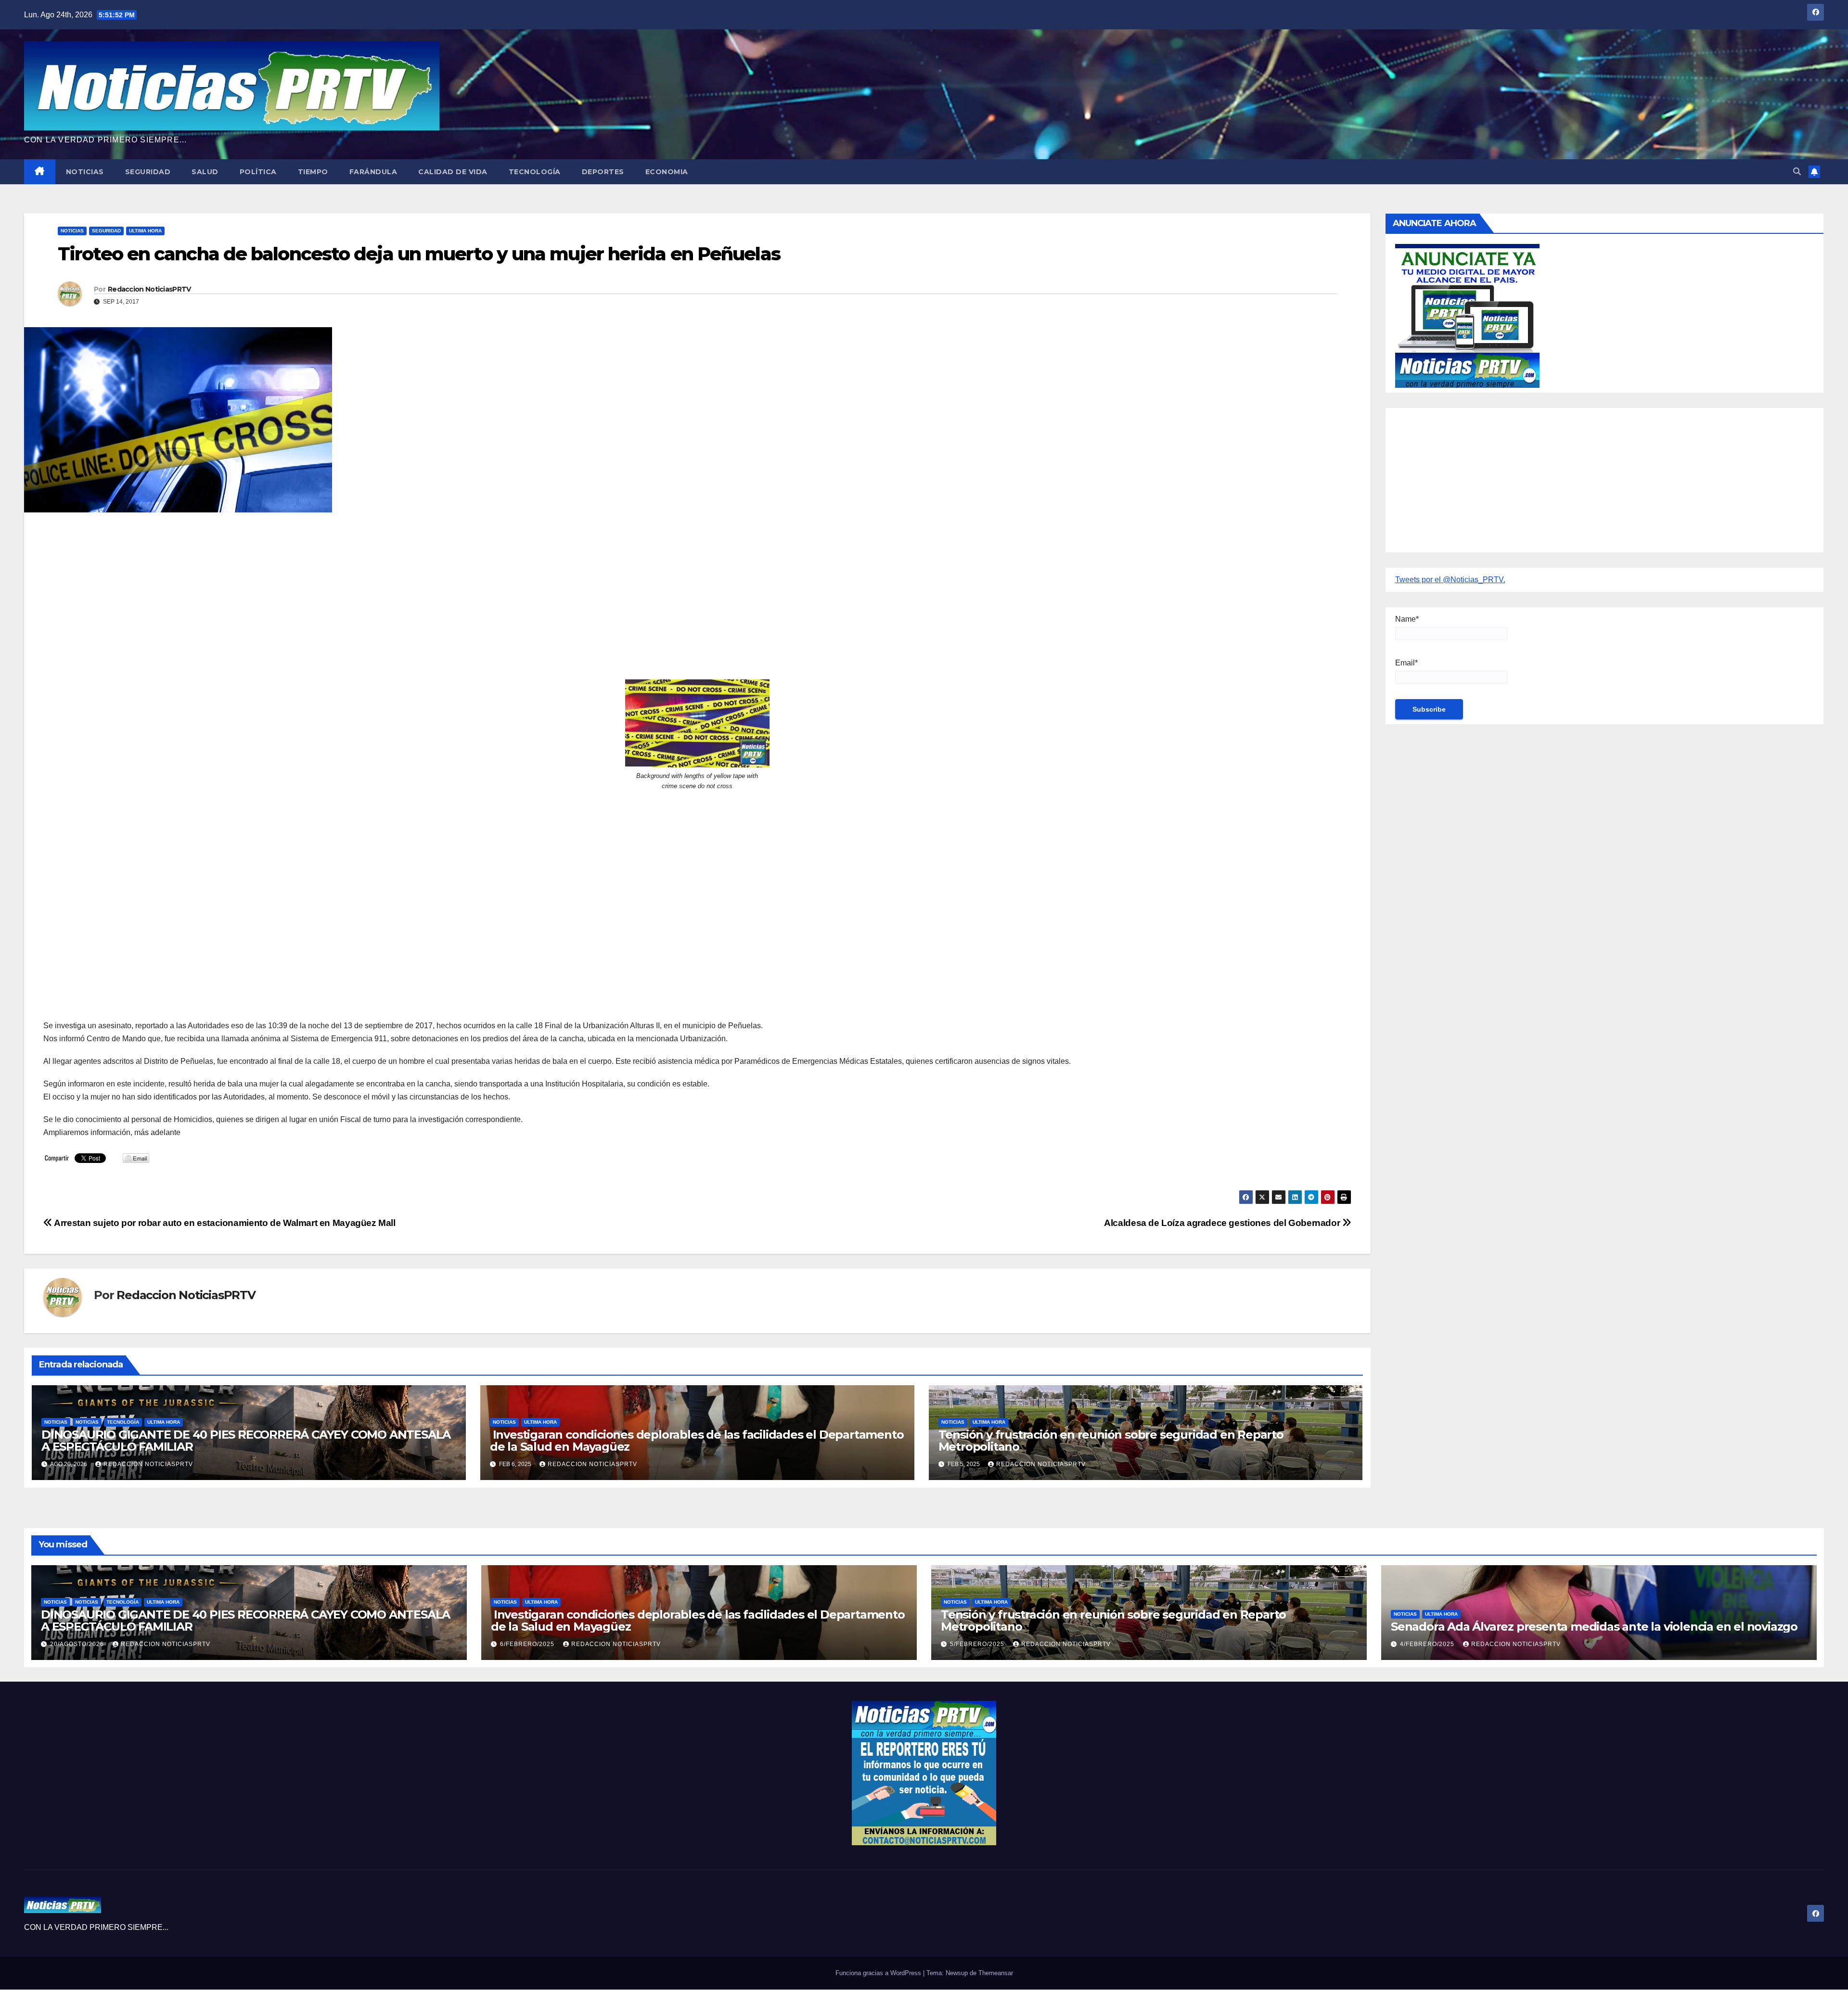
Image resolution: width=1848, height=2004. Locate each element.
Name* (1407, 619)
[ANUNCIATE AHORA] (1467, 315)
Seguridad (148, 172)
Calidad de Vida (453, 172)
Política (258, 172)
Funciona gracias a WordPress (879, 1973)
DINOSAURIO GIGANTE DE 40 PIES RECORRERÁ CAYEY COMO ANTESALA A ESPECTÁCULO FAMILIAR (246, 1441)
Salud (205, 172)
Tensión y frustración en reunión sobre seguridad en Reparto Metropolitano (1111, 1441)
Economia (667, 172)
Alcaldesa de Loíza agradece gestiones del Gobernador (1223, 1223)
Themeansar (996, 1973)
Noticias (85, 172)
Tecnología (535, 172)
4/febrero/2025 (1428, 1644)
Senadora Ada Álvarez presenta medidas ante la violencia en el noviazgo (1594, 1627)
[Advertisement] (332, 589)
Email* (1406, 663)
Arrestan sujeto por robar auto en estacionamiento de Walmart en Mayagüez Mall (224, 1223)
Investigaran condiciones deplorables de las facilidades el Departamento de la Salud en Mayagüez (697, 1441)
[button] (1797, 172)
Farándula (373, 172)
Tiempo (313, 172)
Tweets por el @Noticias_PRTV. (1450, 580)
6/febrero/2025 (528, 1644)
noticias (56, 1422)
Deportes (603, 172)
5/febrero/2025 (978, 1644)
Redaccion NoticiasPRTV (149, 289)
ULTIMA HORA (145, 231)
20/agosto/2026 (78, 1644)
